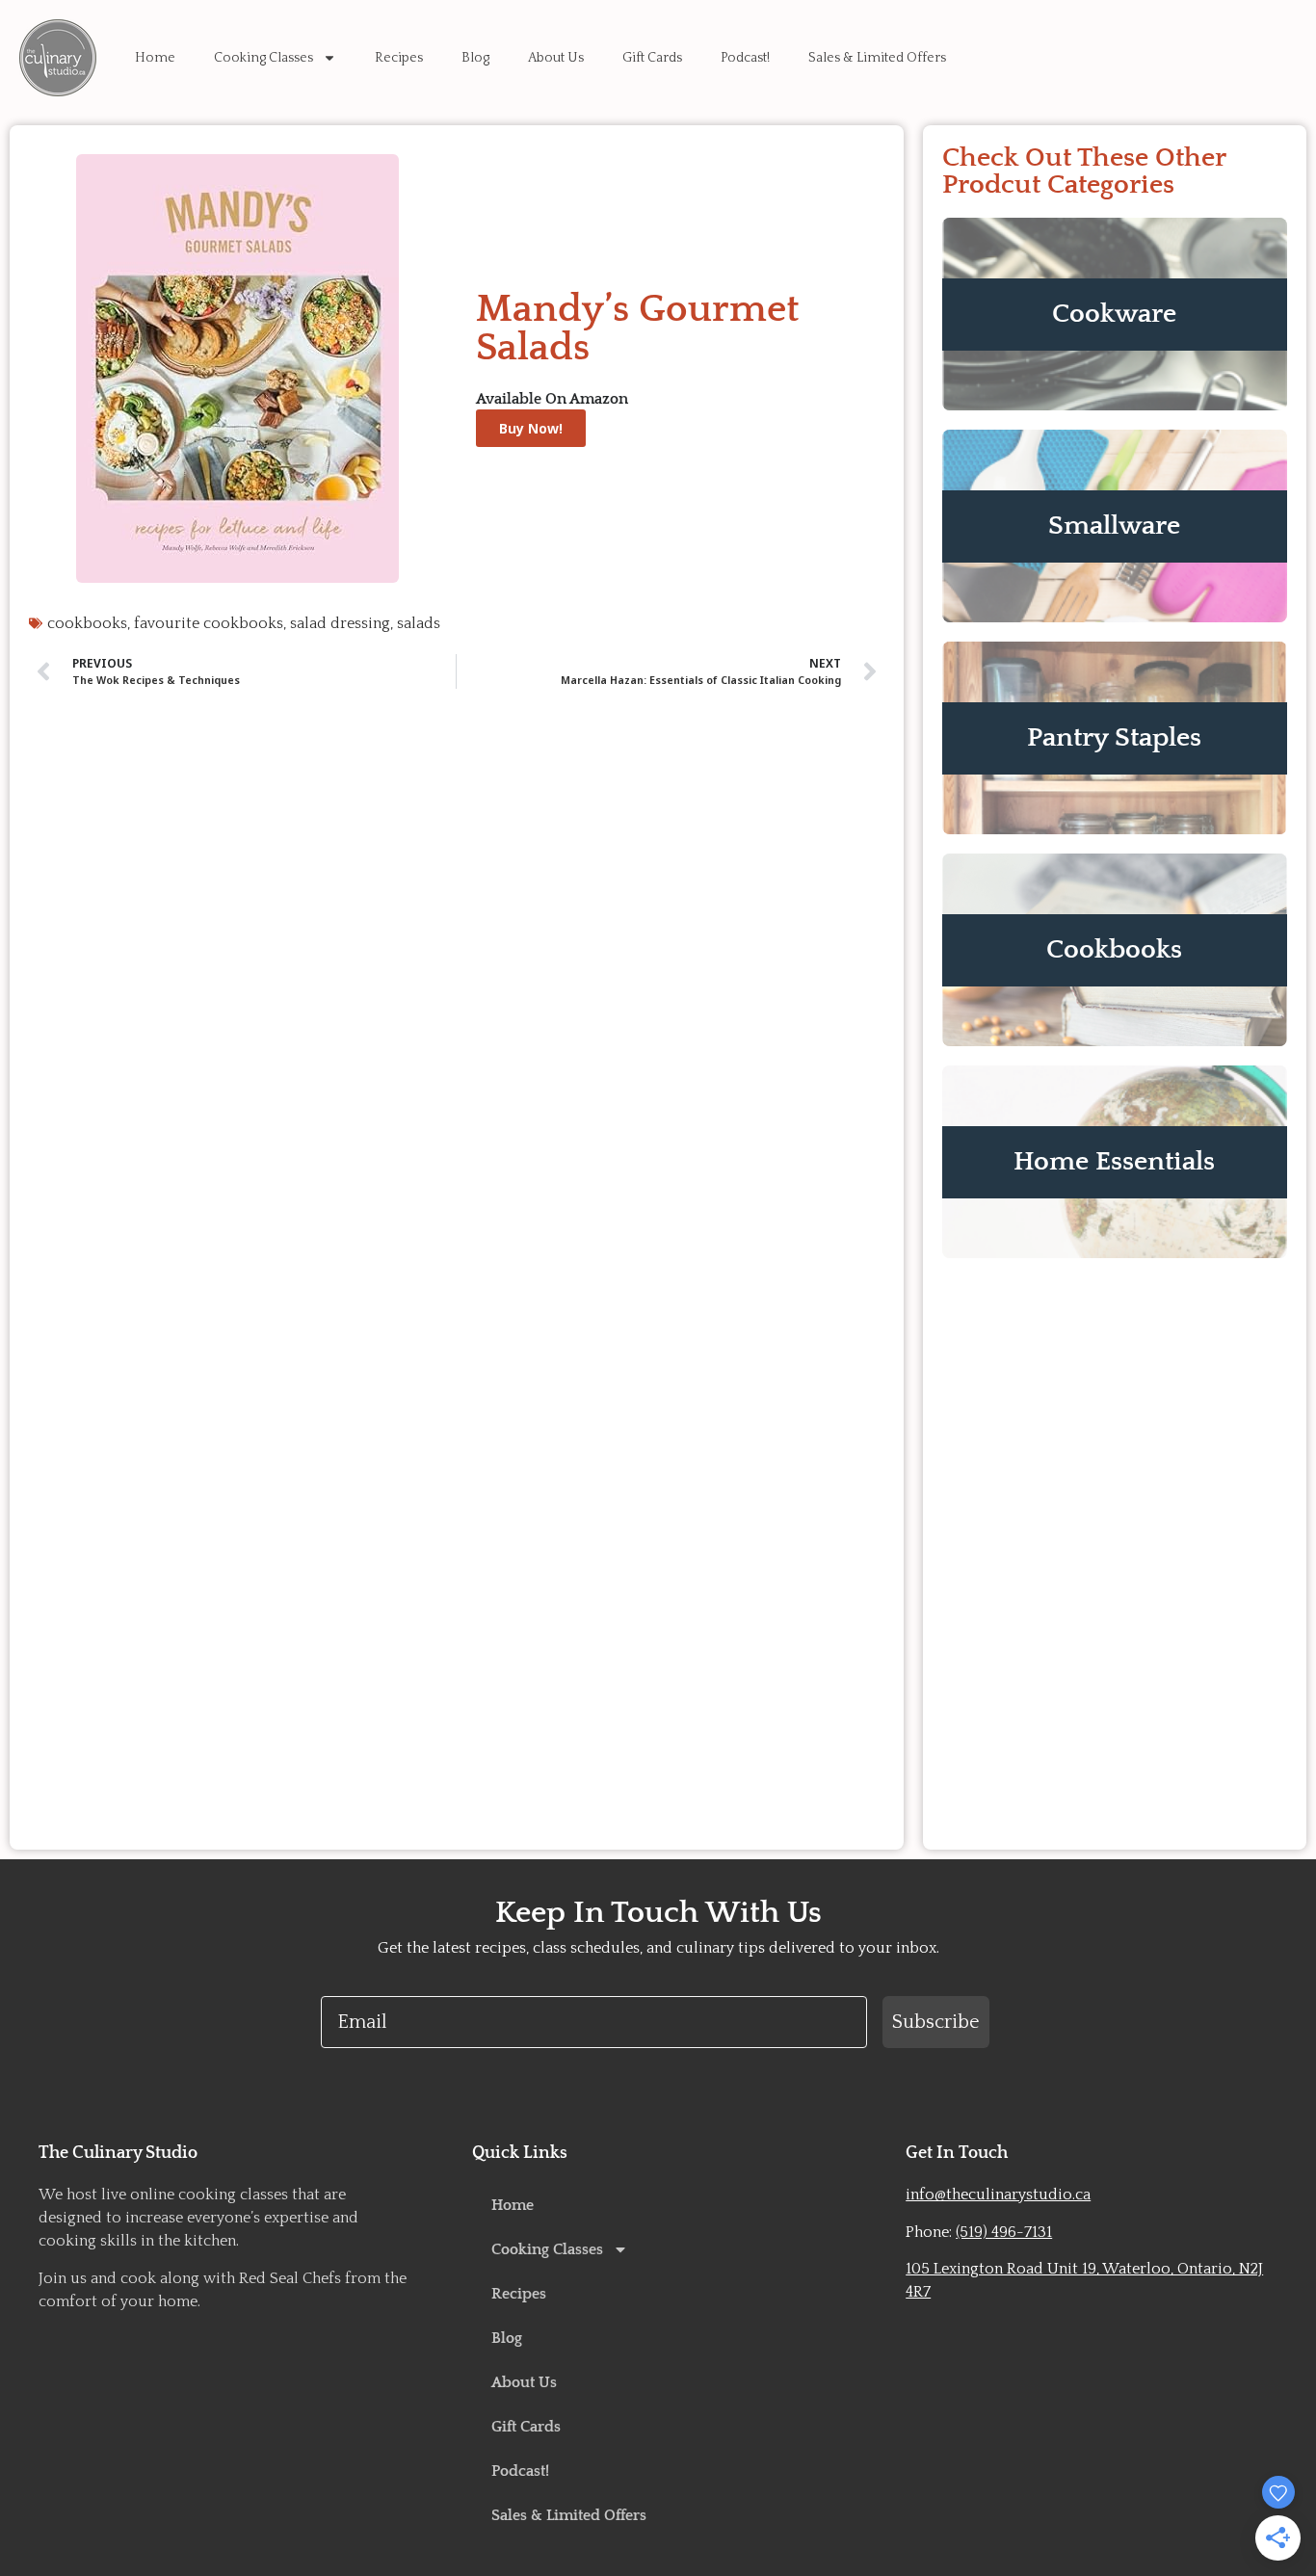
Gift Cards (652, 58)
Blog (475, 58)
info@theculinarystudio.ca (998, 2195)
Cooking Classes (263, 58)
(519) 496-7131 (1004, 2232)
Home (155, 58)
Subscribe (936, 2022)
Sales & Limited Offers (877, 58)
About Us (556, 58)
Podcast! (745, 58)
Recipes (399, 58)
